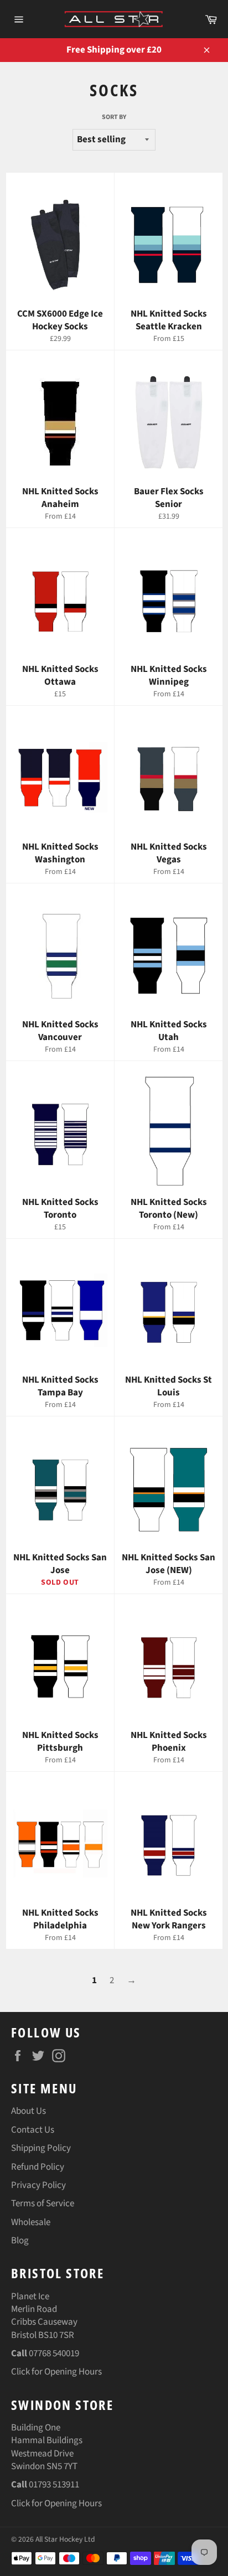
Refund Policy (38, 2167)
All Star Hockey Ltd (65, 2539)
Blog (20, 2241)
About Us (28, 2111)
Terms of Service (43, 2203)
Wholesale (31, 2222)
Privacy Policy (38, 2185)
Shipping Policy (41, 2148)
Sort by (114, 117)
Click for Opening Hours (56, 2372)
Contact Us (33, 2130)
